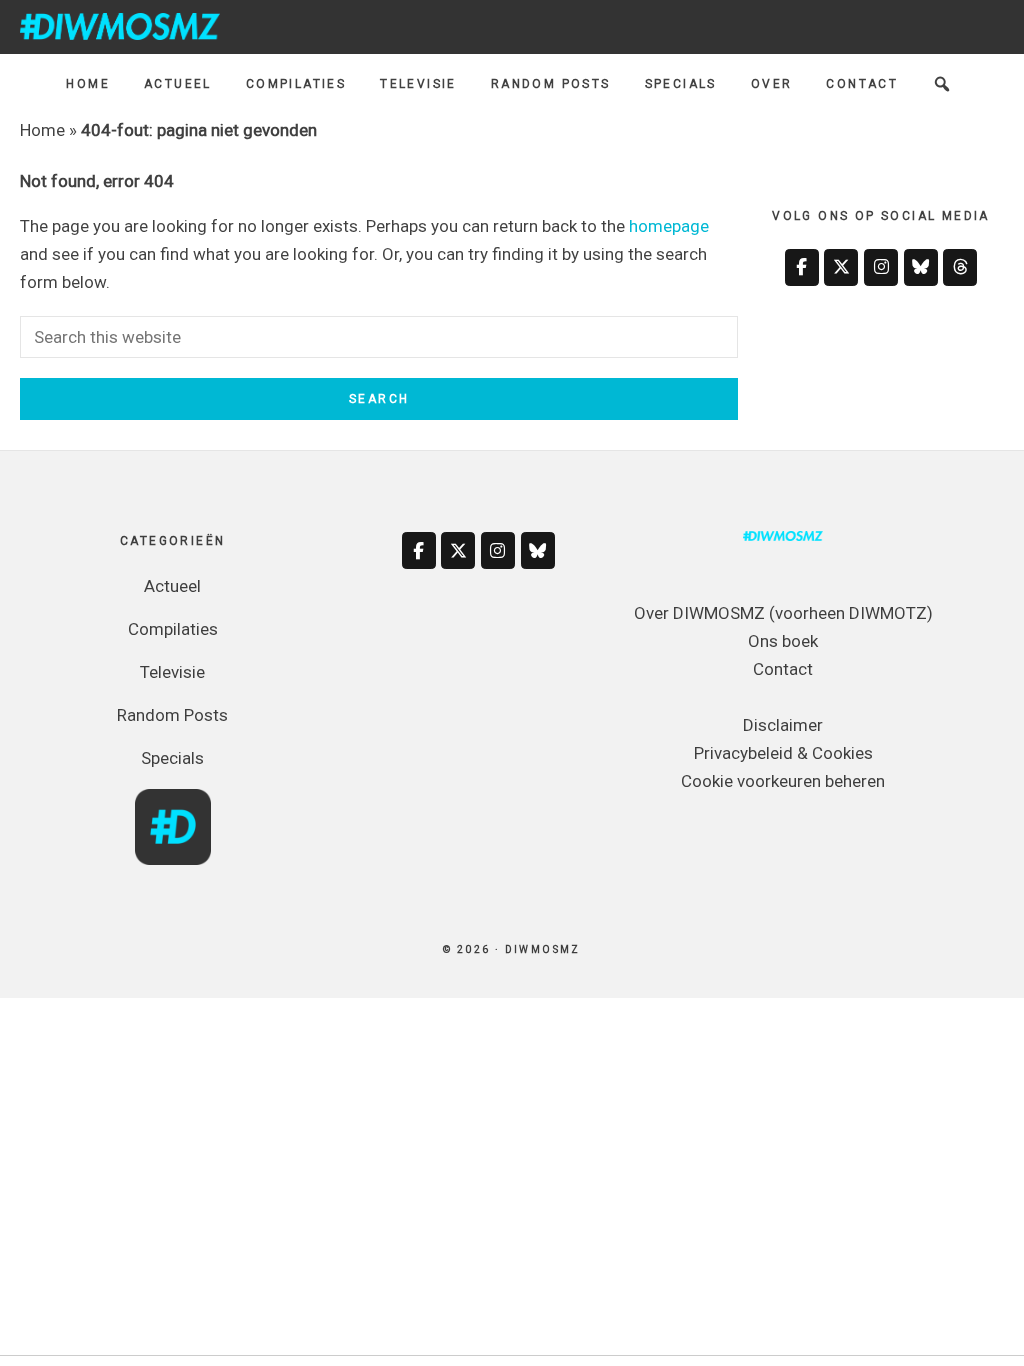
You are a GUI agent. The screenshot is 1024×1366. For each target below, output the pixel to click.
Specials (172, 758)
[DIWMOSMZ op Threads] (960, 267)
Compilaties (173, 629)
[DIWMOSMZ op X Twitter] (841, 267)
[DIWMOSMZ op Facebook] (802, 267)
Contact (783, 669)
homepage (669, 226)
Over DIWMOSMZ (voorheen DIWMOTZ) (783, 613)
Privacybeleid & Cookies (783, 753)
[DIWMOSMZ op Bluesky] (921, 267)
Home (42, 130)
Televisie (172, 672)
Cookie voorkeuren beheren (783, 781)
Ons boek (783, 641)
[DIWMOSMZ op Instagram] (881, 267)
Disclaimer (783, 725)
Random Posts (172, 715)
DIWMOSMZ (120, 26)
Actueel (172, 586)
